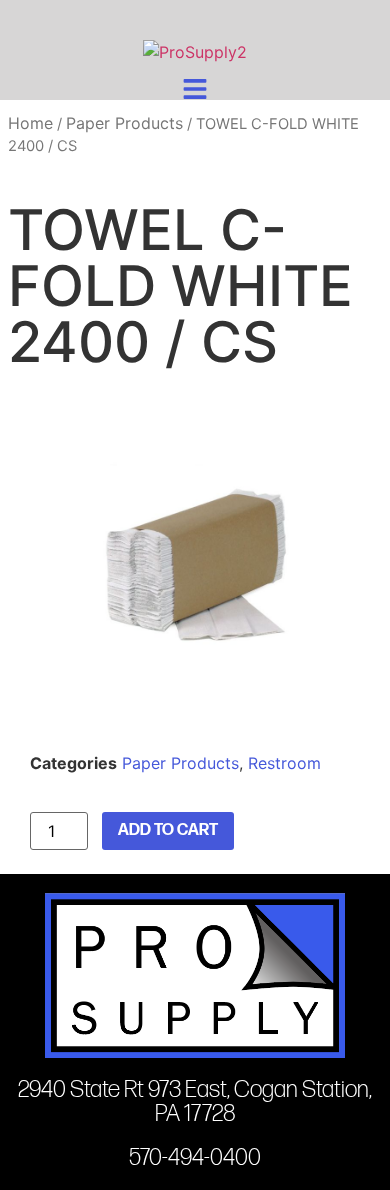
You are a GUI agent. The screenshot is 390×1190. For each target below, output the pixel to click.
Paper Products (124, 123)
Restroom (284, 763)
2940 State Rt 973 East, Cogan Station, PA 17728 (195, 1101)
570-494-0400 (195, 1157)
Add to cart (168, 830)
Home (30, 123)
